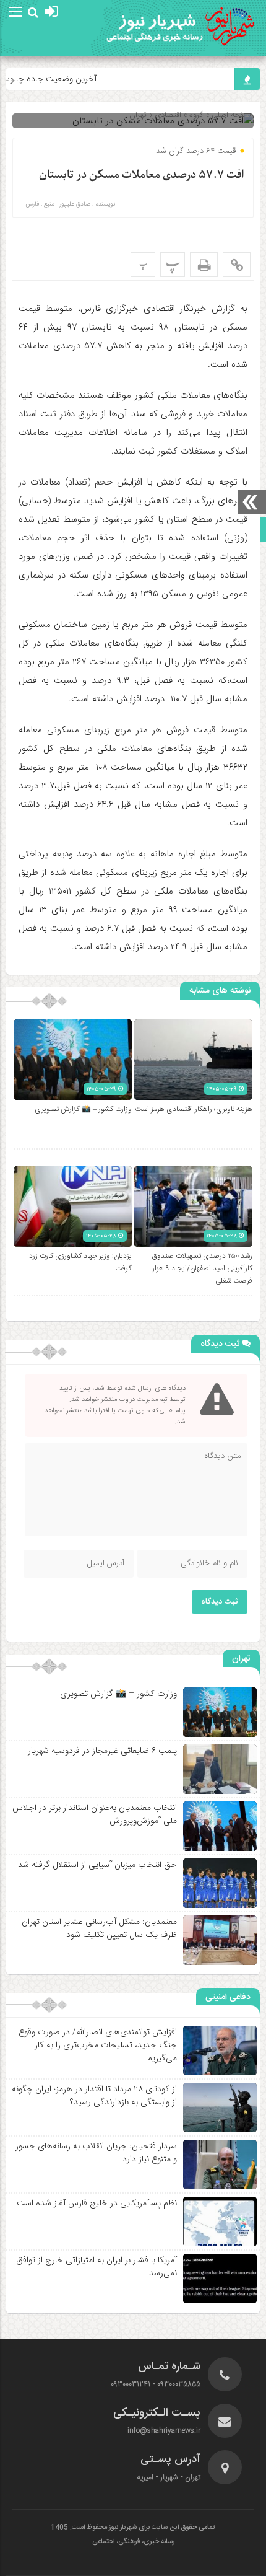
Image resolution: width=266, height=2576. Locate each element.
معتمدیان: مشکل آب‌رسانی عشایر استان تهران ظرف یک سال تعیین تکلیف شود (99, 1928)
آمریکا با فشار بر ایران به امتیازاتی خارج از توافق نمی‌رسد (97, 2266)
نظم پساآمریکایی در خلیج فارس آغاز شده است (97, 2203)
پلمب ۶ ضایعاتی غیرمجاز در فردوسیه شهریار (102, 1751)
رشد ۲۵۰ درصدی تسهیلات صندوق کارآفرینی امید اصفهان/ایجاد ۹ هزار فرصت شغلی (202, 1268)
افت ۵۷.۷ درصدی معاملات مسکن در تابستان (141, 175)
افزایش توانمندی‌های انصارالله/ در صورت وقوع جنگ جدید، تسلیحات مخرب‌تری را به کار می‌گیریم (98, 2045)
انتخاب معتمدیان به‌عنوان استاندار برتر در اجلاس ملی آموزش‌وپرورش (95, 1814)
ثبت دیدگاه (220, 1602)
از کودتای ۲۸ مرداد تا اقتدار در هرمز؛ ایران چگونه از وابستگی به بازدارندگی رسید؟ (94, 2095)
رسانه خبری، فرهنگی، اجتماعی (133, 2542)
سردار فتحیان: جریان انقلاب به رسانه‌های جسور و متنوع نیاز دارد (96, 2152)
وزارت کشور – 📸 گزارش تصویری (83, 1109)
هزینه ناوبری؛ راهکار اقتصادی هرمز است (194, 1109)
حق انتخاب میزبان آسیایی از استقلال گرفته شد (97, 1865)
